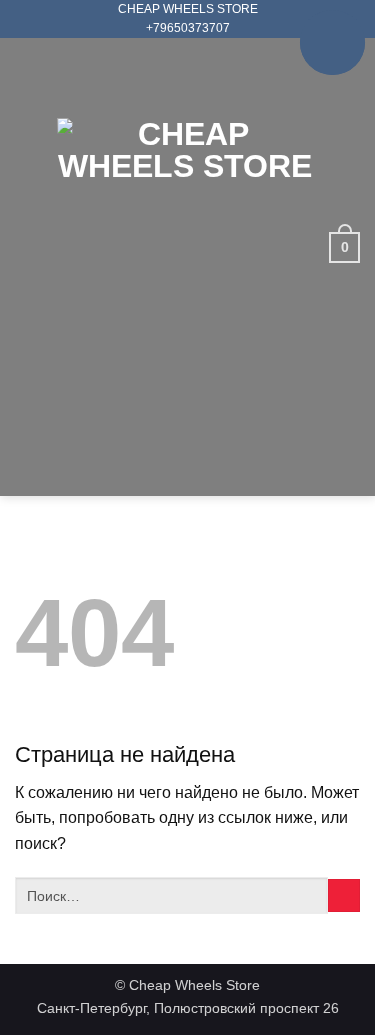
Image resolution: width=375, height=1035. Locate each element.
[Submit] (344, 895)
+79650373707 (188, 28)
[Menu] (28, 247)
